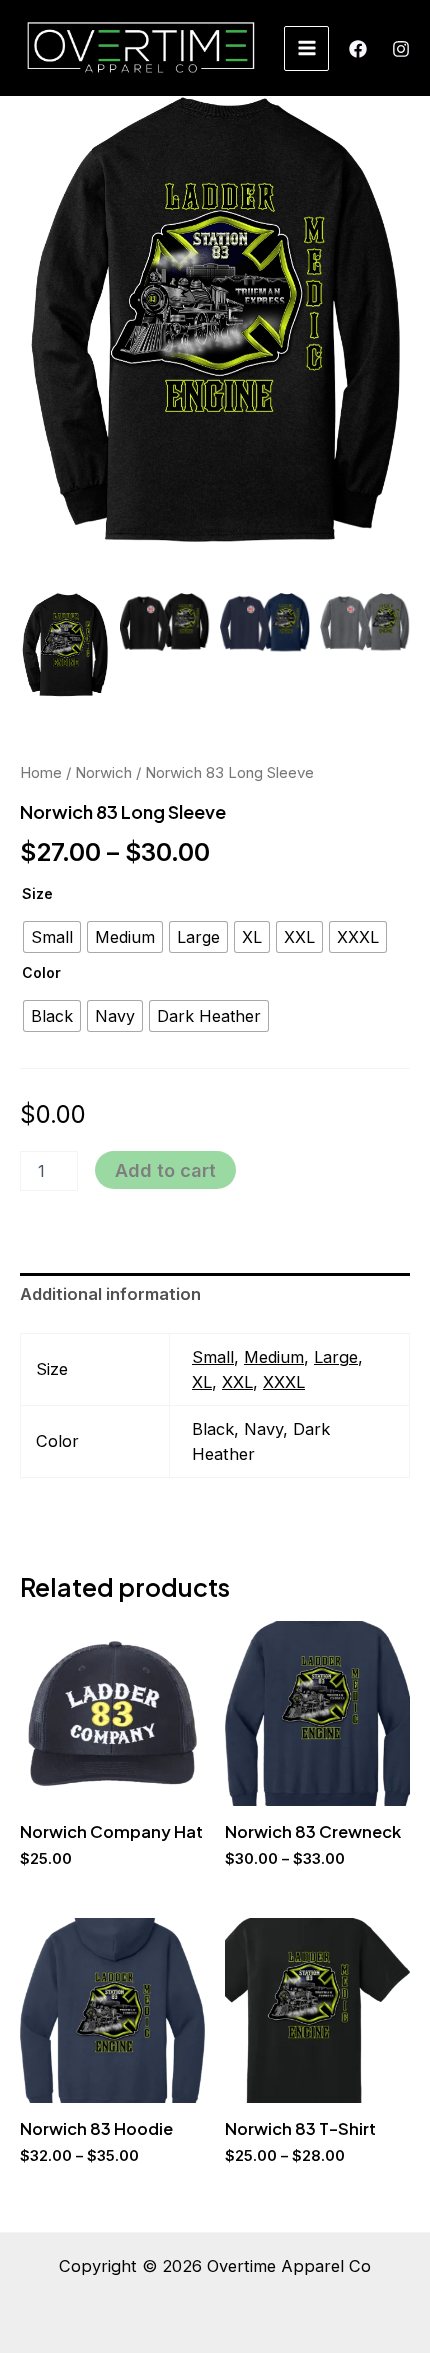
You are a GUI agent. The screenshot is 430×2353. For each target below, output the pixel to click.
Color (41, 972)
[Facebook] (358, 49)
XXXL (284, 1382)
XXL (237, 1382)
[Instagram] (401, 49)
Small (213, 1357)
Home (41, 772)
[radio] (52, 937)
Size (37, 893)
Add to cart (165, 1170)
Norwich (103, 772)
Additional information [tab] (110, 1294)
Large (336, 1357)
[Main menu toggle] (306, 48)
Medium (274, 1357)
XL (202, 1382)
